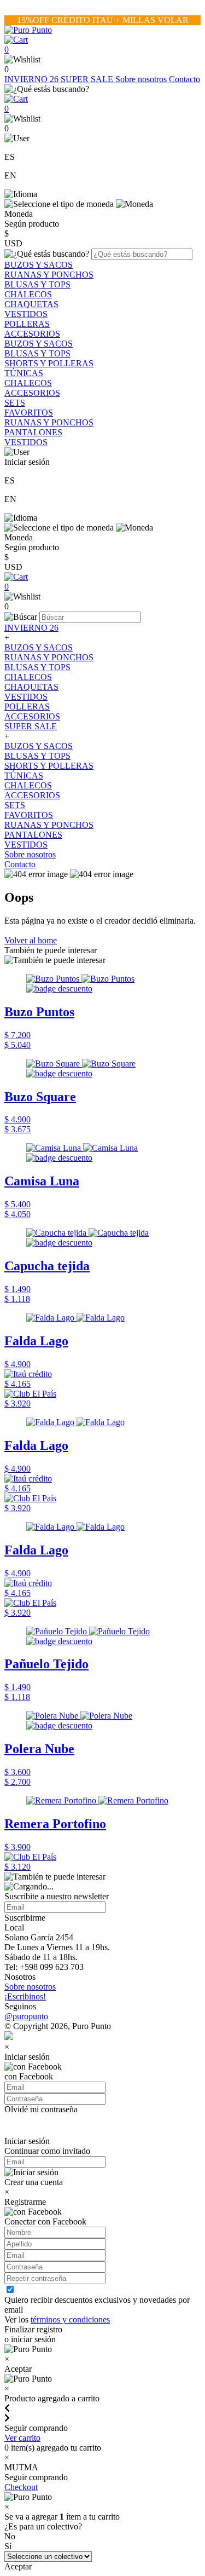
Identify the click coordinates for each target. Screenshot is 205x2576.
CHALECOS (28, 294)
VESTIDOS (26, 314)
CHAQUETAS (31, 304)
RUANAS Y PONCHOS (49, 275)
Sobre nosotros (142, 79)
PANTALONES (33, 432)
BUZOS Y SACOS (39, 265)
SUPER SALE (88, 79)
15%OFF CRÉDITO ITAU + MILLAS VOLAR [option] (103, 20)
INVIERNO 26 (33, 79)
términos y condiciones (70, 2319)
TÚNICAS (24, 373)
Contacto (184, 79)
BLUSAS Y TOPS (37, 284)
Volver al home (31, 940)
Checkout (21, 2487)
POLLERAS (27, 324)
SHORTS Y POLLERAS (49, 363)
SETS (15, 403)
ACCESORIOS (32, 334)
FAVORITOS (29, 413)
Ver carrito (22, 2438)
